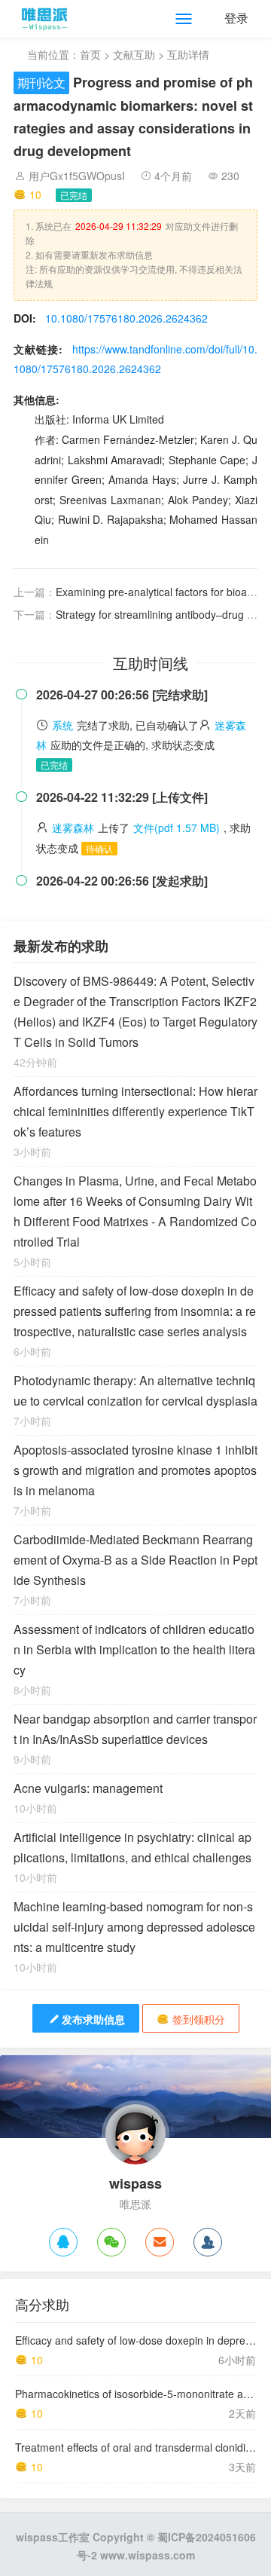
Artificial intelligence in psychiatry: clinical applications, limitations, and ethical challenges (132, 1847)
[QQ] (63, 2242)
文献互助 (134, 54)
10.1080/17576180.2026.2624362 (126, 318)
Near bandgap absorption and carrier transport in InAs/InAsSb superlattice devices (135, 1729)
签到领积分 (199, 2019)
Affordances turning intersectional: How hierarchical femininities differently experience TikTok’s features (135, 1111)
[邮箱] (160, 2242)
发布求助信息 (93, 2019)
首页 (90, 54)
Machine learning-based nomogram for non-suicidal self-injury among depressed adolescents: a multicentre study (134, 1927)
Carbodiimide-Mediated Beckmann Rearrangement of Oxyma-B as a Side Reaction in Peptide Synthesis (135, 1560)
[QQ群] (208, 2242)
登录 (236, 18)
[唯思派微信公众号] (111, 2242)
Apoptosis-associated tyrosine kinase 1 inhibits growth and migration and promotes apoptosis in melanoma (135, 1470)
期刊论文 (41, 83)
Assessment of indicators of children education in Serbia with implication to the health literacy (134, 1649)
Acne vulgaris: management (88, 1788)
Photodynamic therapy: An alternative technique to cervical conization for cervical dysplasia (135, 1390)
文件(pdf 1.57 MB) (177, 828)
